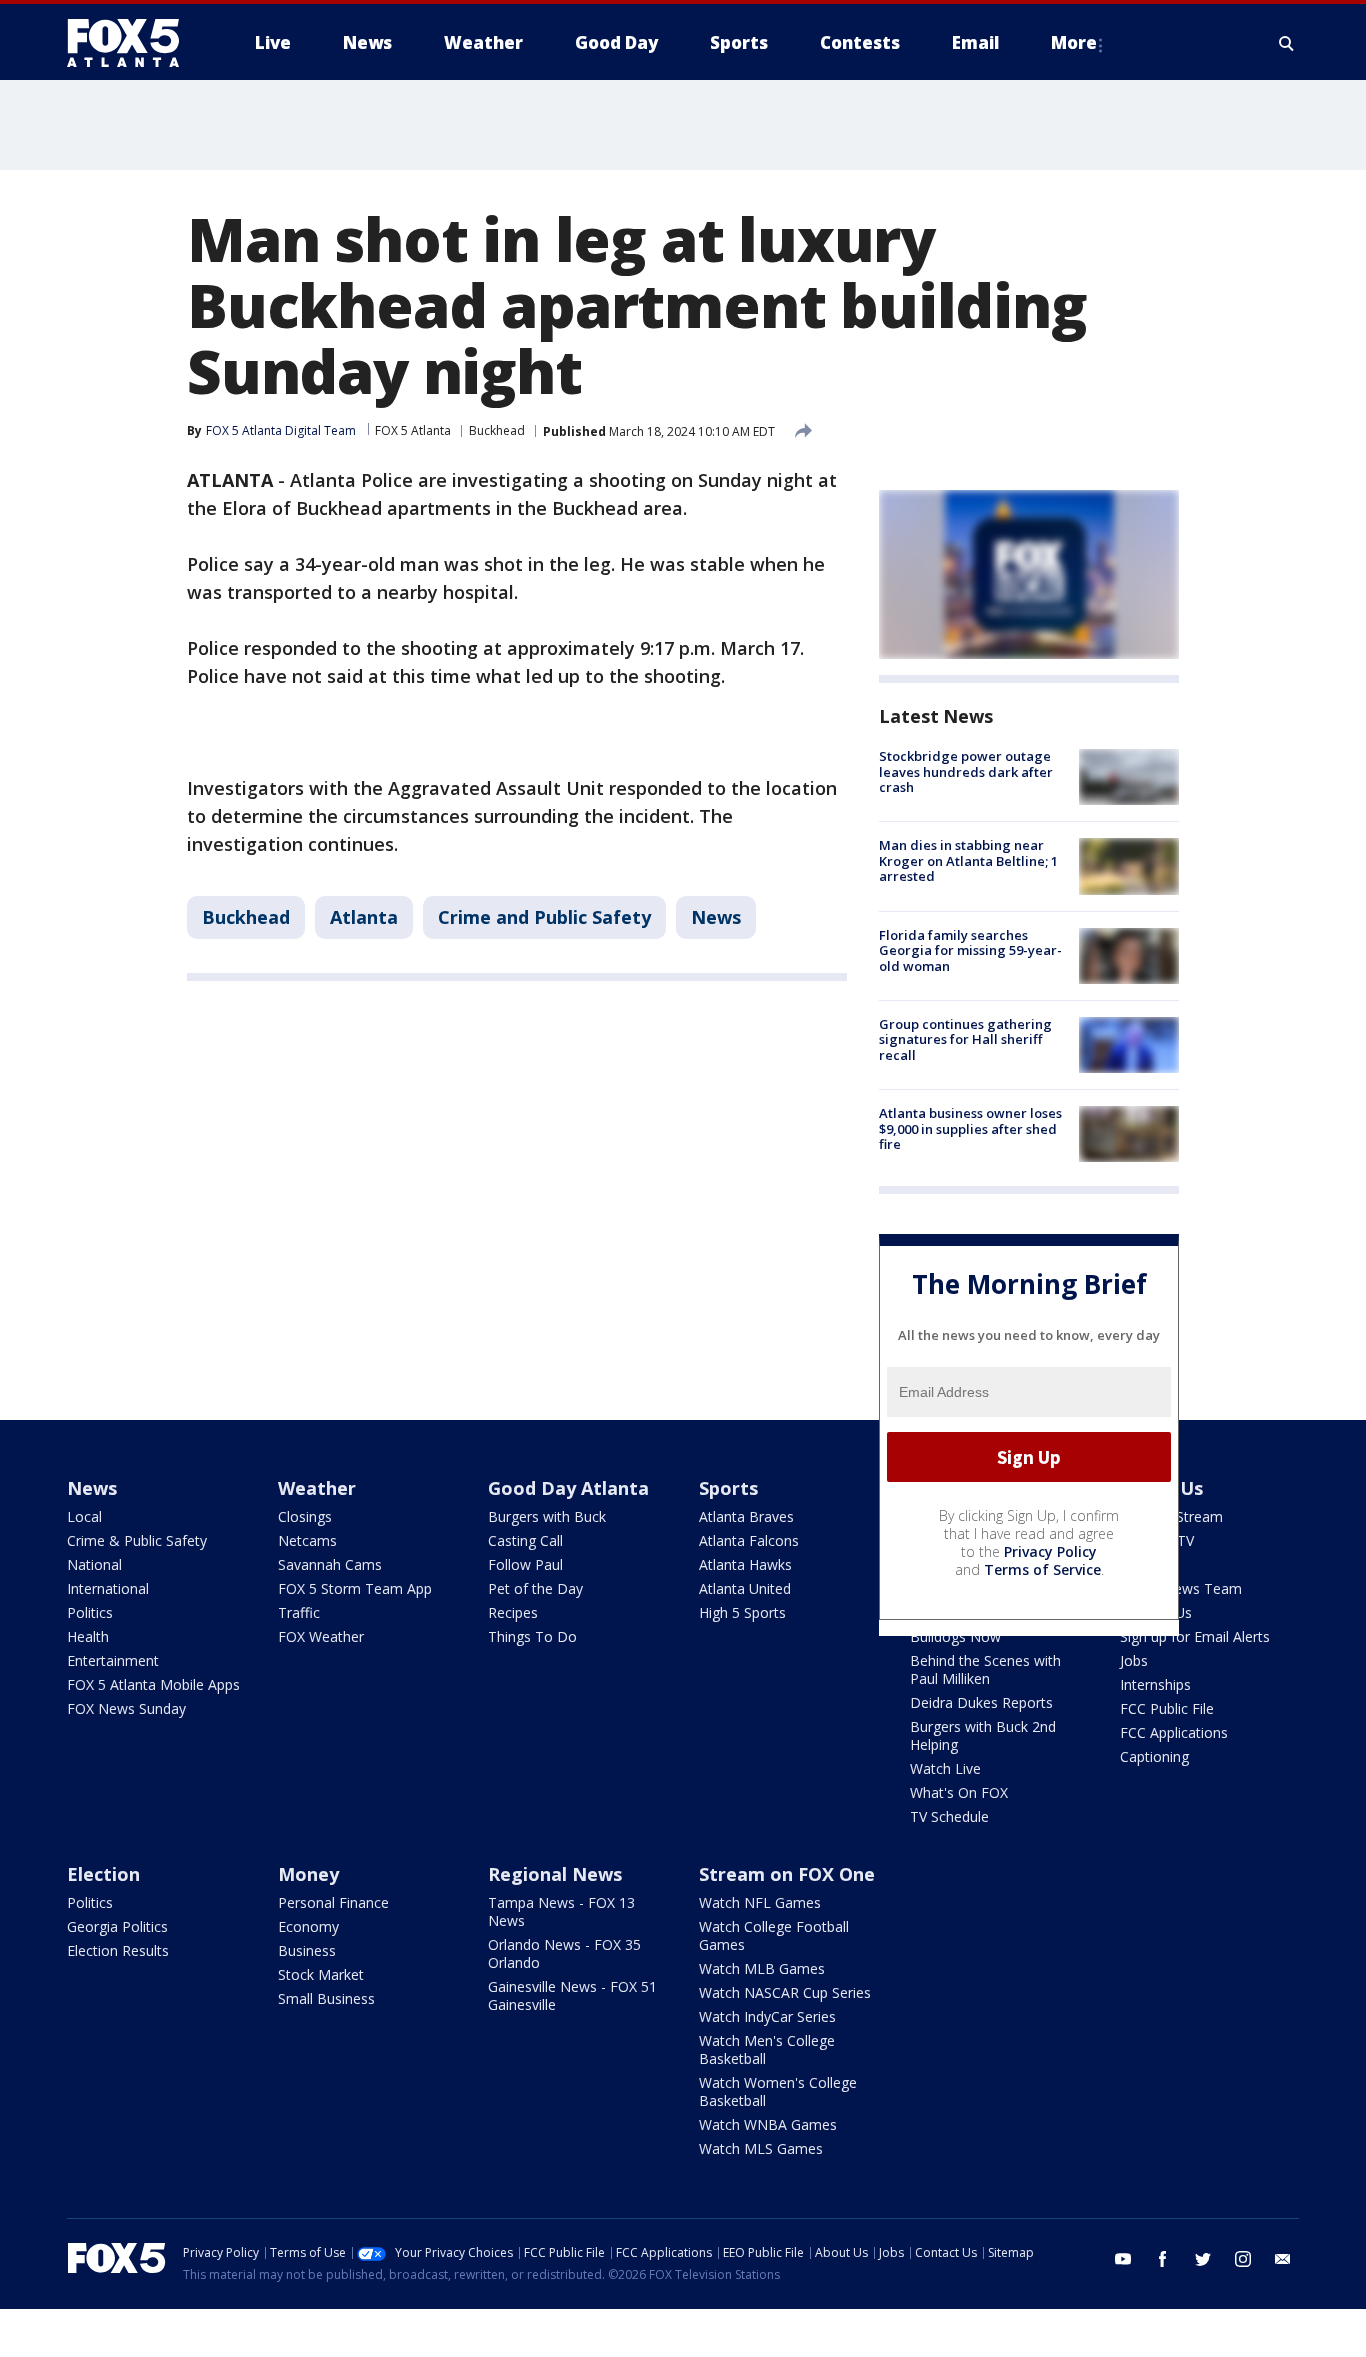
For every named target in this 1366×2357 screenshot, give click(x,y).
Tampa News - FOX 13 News (561, 1911)
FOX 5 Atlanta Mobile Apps (153, 1684)
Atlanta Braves (746, 1516)
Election (103, 1874)
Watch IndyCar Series (767, 2016)
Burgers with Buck (547, 1516)
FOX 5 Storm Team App (355, 1588)
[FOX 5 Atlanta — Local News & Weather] (133, 43)
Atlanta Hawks (745, 1564)
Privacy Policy (1050, 1551)
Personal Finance (333, 1902)
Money (308, 1874)
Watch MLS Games (761, 2148)
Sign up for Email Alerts (1195, 1636)
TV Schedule (949, 1816)
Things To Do (532, 1636)
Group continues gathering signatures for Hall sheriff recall (965, 1039)
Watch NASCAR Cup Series (785, 1992)
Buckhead (497, 430)
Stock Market (321, 1974)
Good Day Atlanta (568, 1488)
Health (88, 1636)
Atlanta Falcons (749, 1540)
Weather (317, 1488)
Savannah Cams (330, 1564)
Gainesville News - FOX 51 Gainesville (572, 1995)
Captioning (1154, 1756)
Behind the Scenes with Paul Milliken (985, 1669)
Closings (305, 1516)
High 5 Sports (742, 1612)
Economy (308, 1926)
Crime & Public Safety (137, 1540)
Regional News (555, 1874)
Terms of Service (1042, 1569)
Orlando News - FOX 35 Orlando (564, 1953)
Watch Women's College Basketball (778, 2091)
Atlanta (364, 917)
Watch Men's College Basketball (767, 2049)
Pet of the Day (535, 1588)
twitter (1203, 2259)
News (716, 917)
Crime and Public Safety (544, 917)
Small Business (326, 1998)
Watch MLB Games (762, 1968)
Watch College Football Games (774, 1935)
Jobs (1134, 1660)
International (108, 1588)
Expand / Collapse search (1287, 43)
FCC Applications (1174, 1732)
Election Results (118, 1950)
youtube (1123, 2259)
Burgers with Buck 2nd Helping (983, 1735)
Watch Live (945, 1768)
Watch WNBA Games (768, 2124)
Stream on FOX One (787, 1874)
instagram (1243, 2259)
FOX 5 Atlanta (413, 430)
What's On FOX (959, 1792)
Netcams (307, 1540)
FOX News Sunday (126, 1708)
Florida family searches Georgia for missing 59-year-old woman (970, 950)
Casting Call (525, 1540)
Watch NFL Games (760, 1902)
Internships (1155, 1684)
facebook (1163, 2259)
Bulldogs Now (955, 1636)
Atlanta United (745, 1588)
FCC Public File (1167, 1708)
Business (307, 1950)
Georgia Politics (117, 1926)
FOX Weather (321, 1636)
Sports (728, 1488)
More (1074, 42)
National (94, 1564)
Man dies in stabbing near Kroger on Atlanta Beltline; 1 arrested (968, 860)
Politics (90, 1612)
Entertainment (113, 1660)
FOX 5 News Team (1181, 1588)
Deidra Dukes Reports (981, 1702)
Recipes (513, 1612)
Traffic (299, 1612)
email (1283, 2259)
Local (84, 1516)
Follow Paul (525, 1564)
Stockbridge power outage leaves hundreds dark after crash (966, 771)
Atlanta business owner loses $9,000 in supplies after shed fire (970, 1128)
